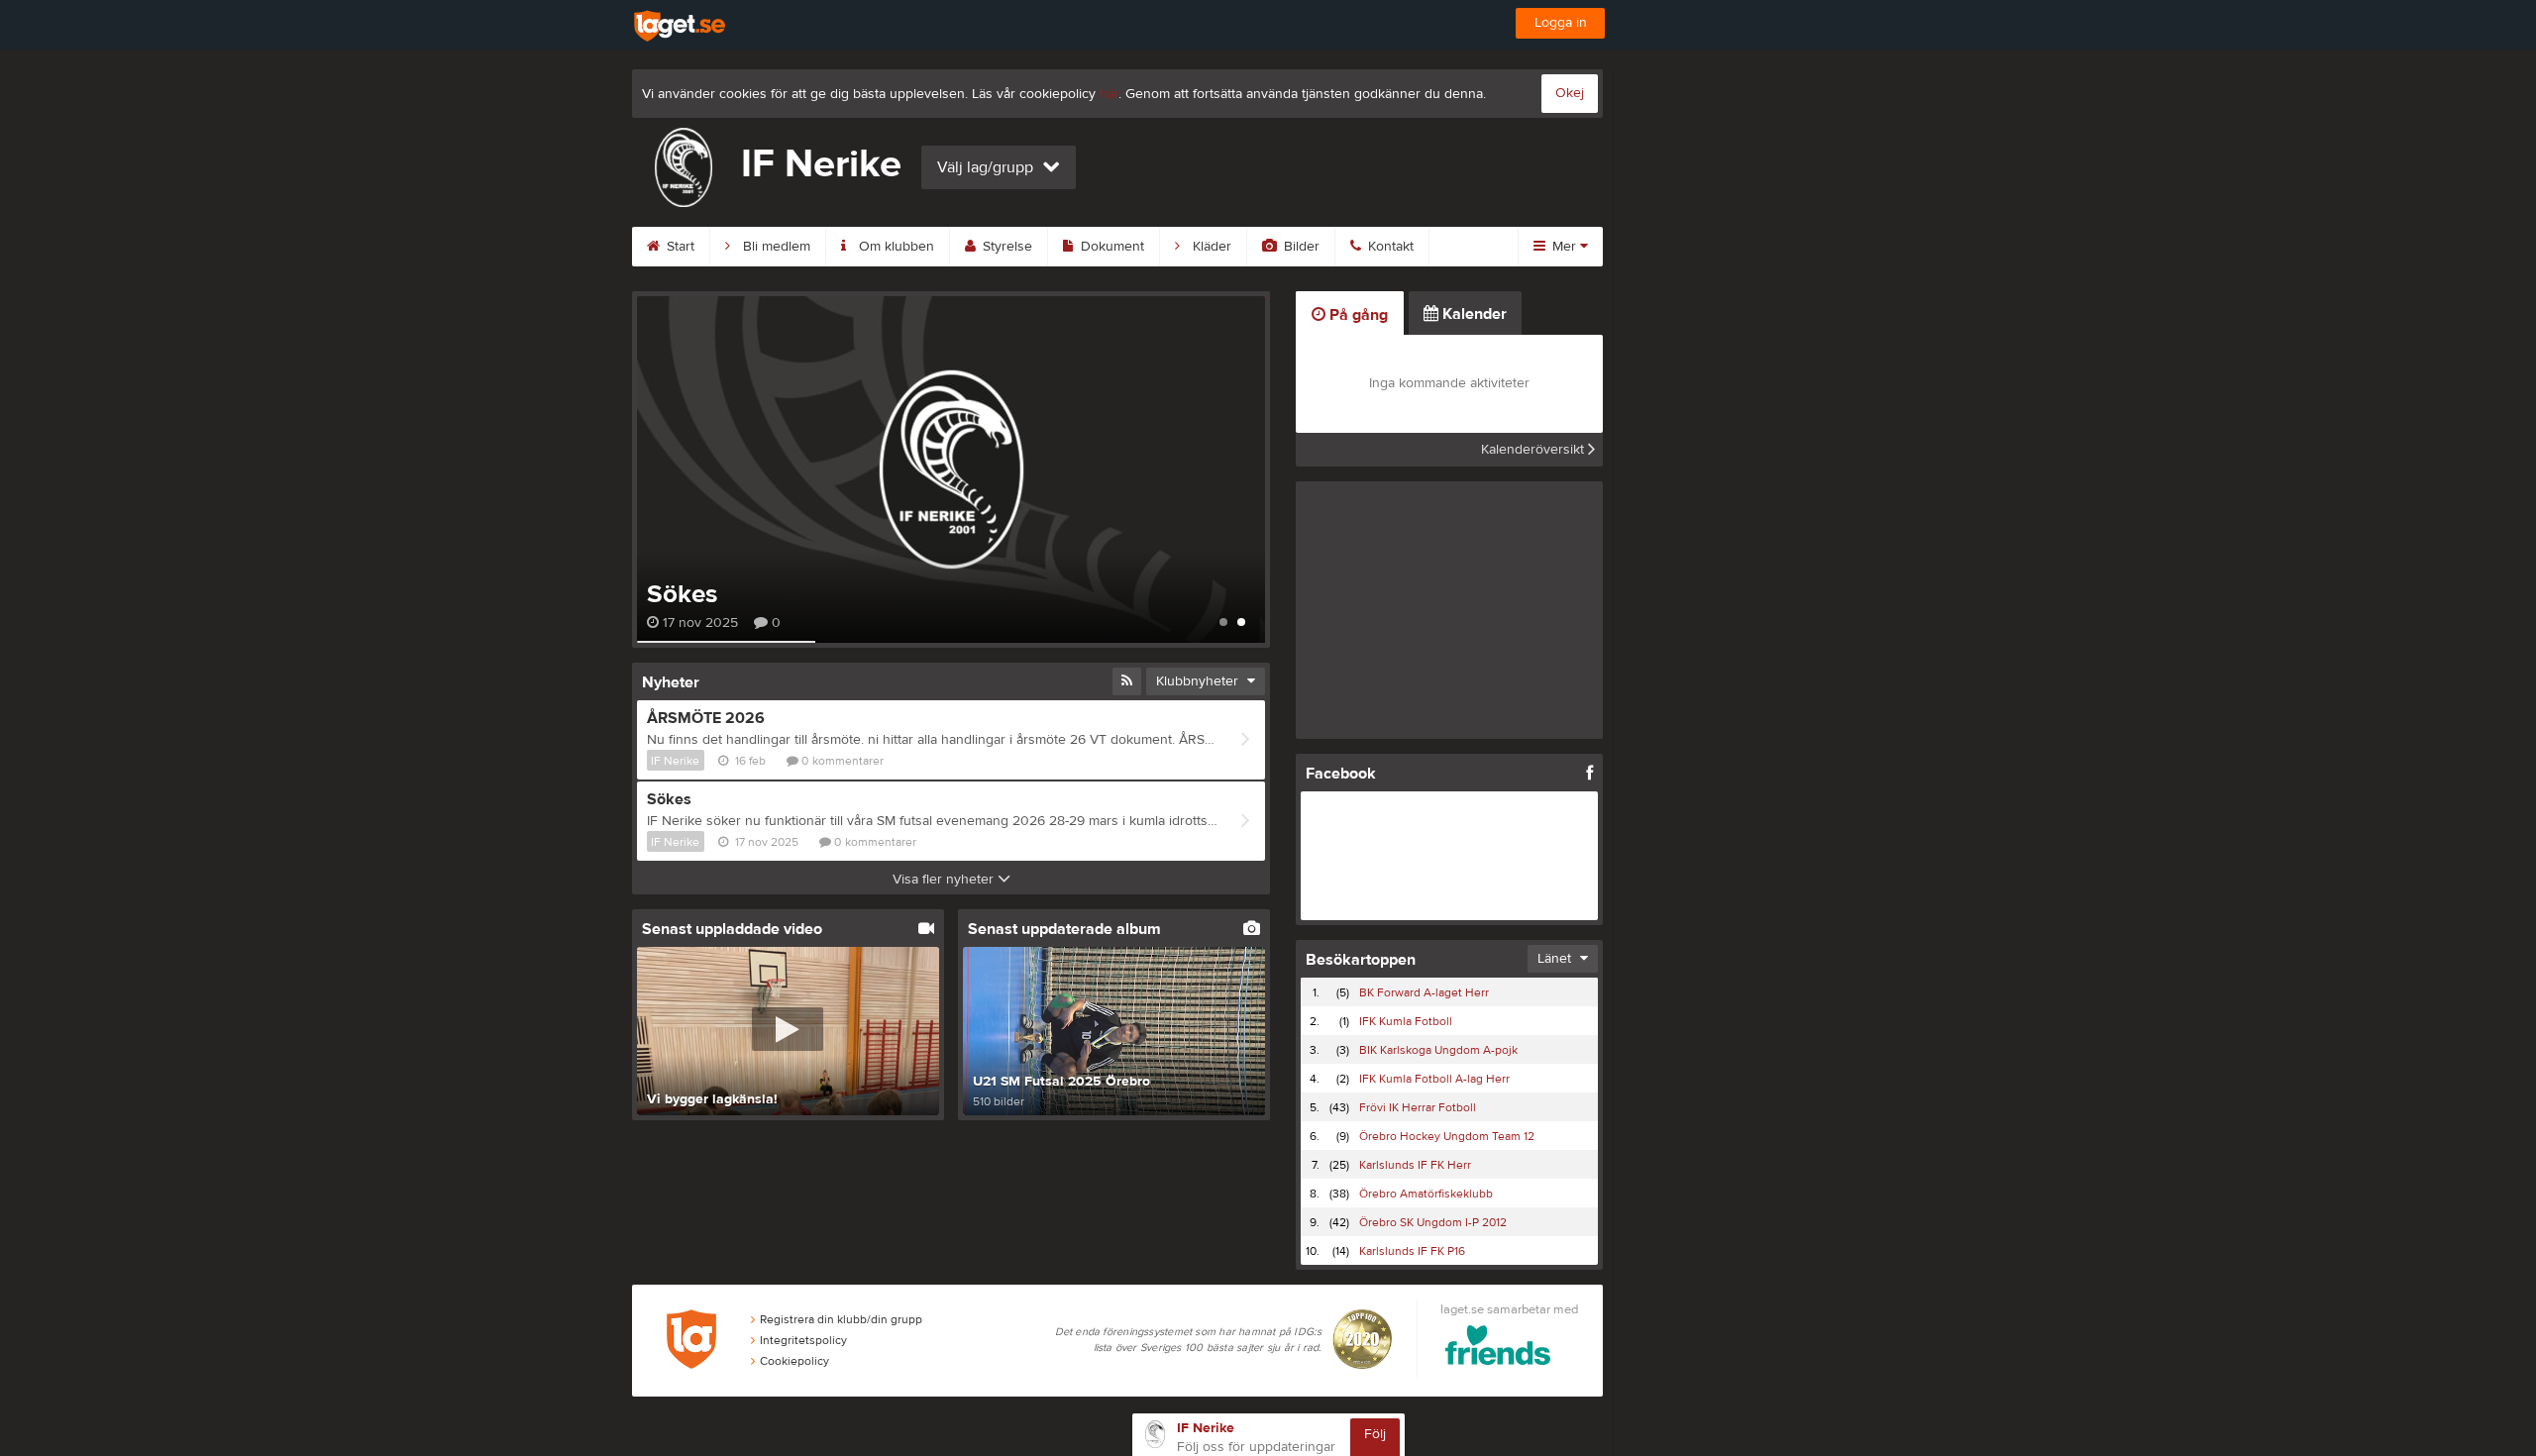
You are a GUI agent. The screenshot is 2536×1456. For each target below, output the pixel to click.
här (1109, 94)
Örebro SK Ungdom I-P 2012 (1433, 1222)
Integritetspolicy (803, 1340)
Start (679, 247)
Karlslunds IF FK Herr (1415, 1165)
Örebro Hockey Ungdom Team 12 (1447, 1136)
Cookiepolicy (794, 1361)
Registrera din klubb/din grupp (841, 1319)
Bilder (1300, 247)
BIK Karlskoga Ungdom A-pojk (1438, 1050)
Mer (1564, 247)
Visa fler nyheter (945, 880)
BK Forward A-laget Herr (1424, 992)
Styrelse (1005, 247)
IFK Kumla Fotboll (1406, 1021)
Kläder (1210, 247)
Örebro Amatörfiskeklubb (1426, 1194)
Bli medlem (775, 247)
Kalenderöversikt (1534, 450)
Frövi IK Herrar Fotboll (1418, 1107)
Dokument (1110, 247)
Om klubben (895, 247)
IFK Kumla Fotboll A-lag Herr (1434, 1079)
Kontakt (1389, 247)
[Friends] (1498, 1349)
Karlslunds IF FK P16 (1412, 1251)
